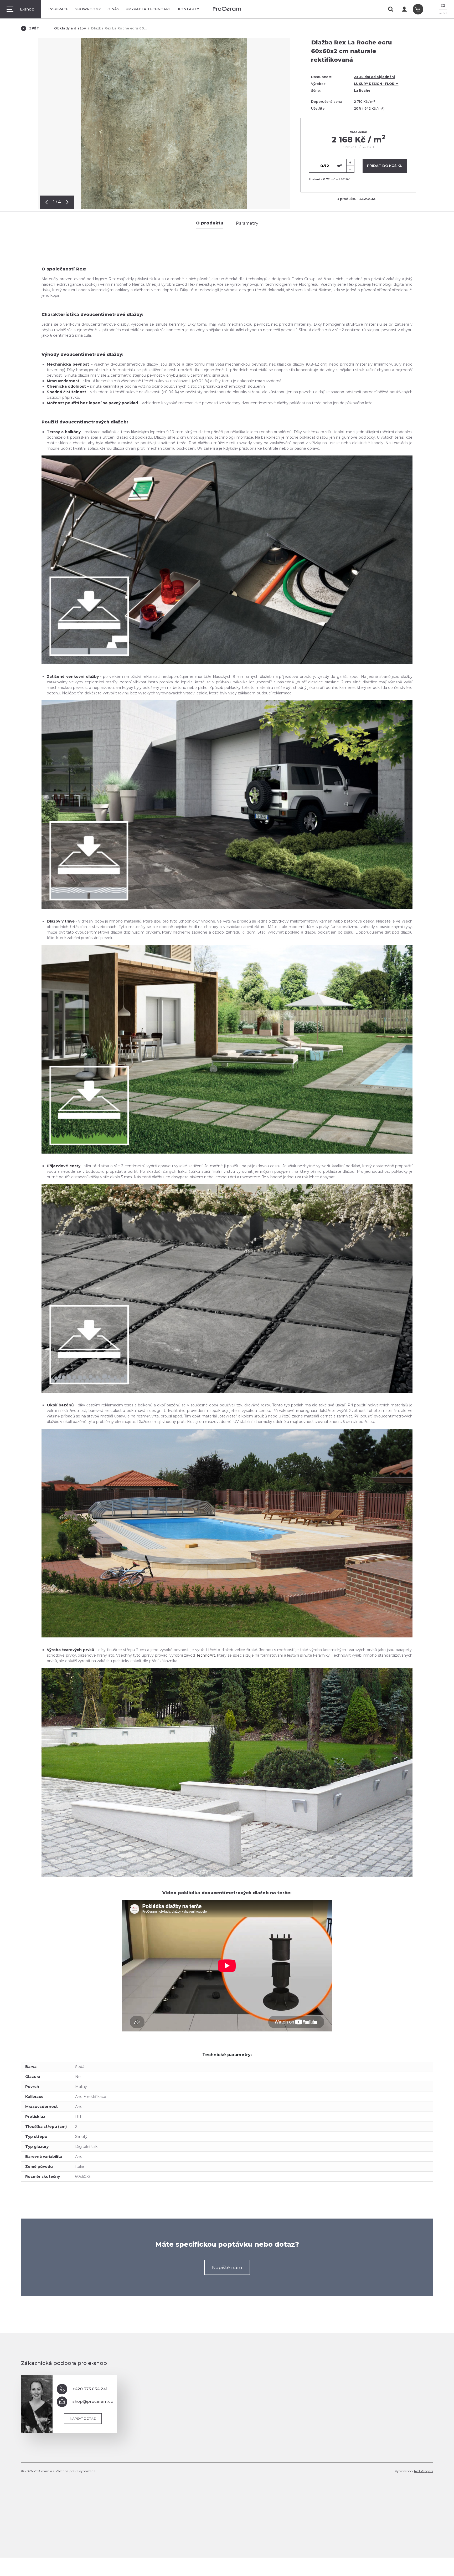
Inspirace (58, 9)
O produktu (210, 223)
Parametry (247, 223)
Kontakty (189, 9)
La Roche (362, 91)
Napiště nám (227, 2267)
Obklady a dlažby (70, 28)
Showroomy (88, 9)
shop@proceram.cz (93, 2401)
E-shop (27, 9)
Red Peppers (424, 2471)
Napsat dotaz (83, 2418)
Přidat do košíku (385, 166)
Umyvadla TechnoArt (149, 9)
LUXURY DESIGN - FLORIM (376, 84)
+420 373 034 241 (90, 2389)
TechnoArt (206, 1655)
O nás (113, 9)
